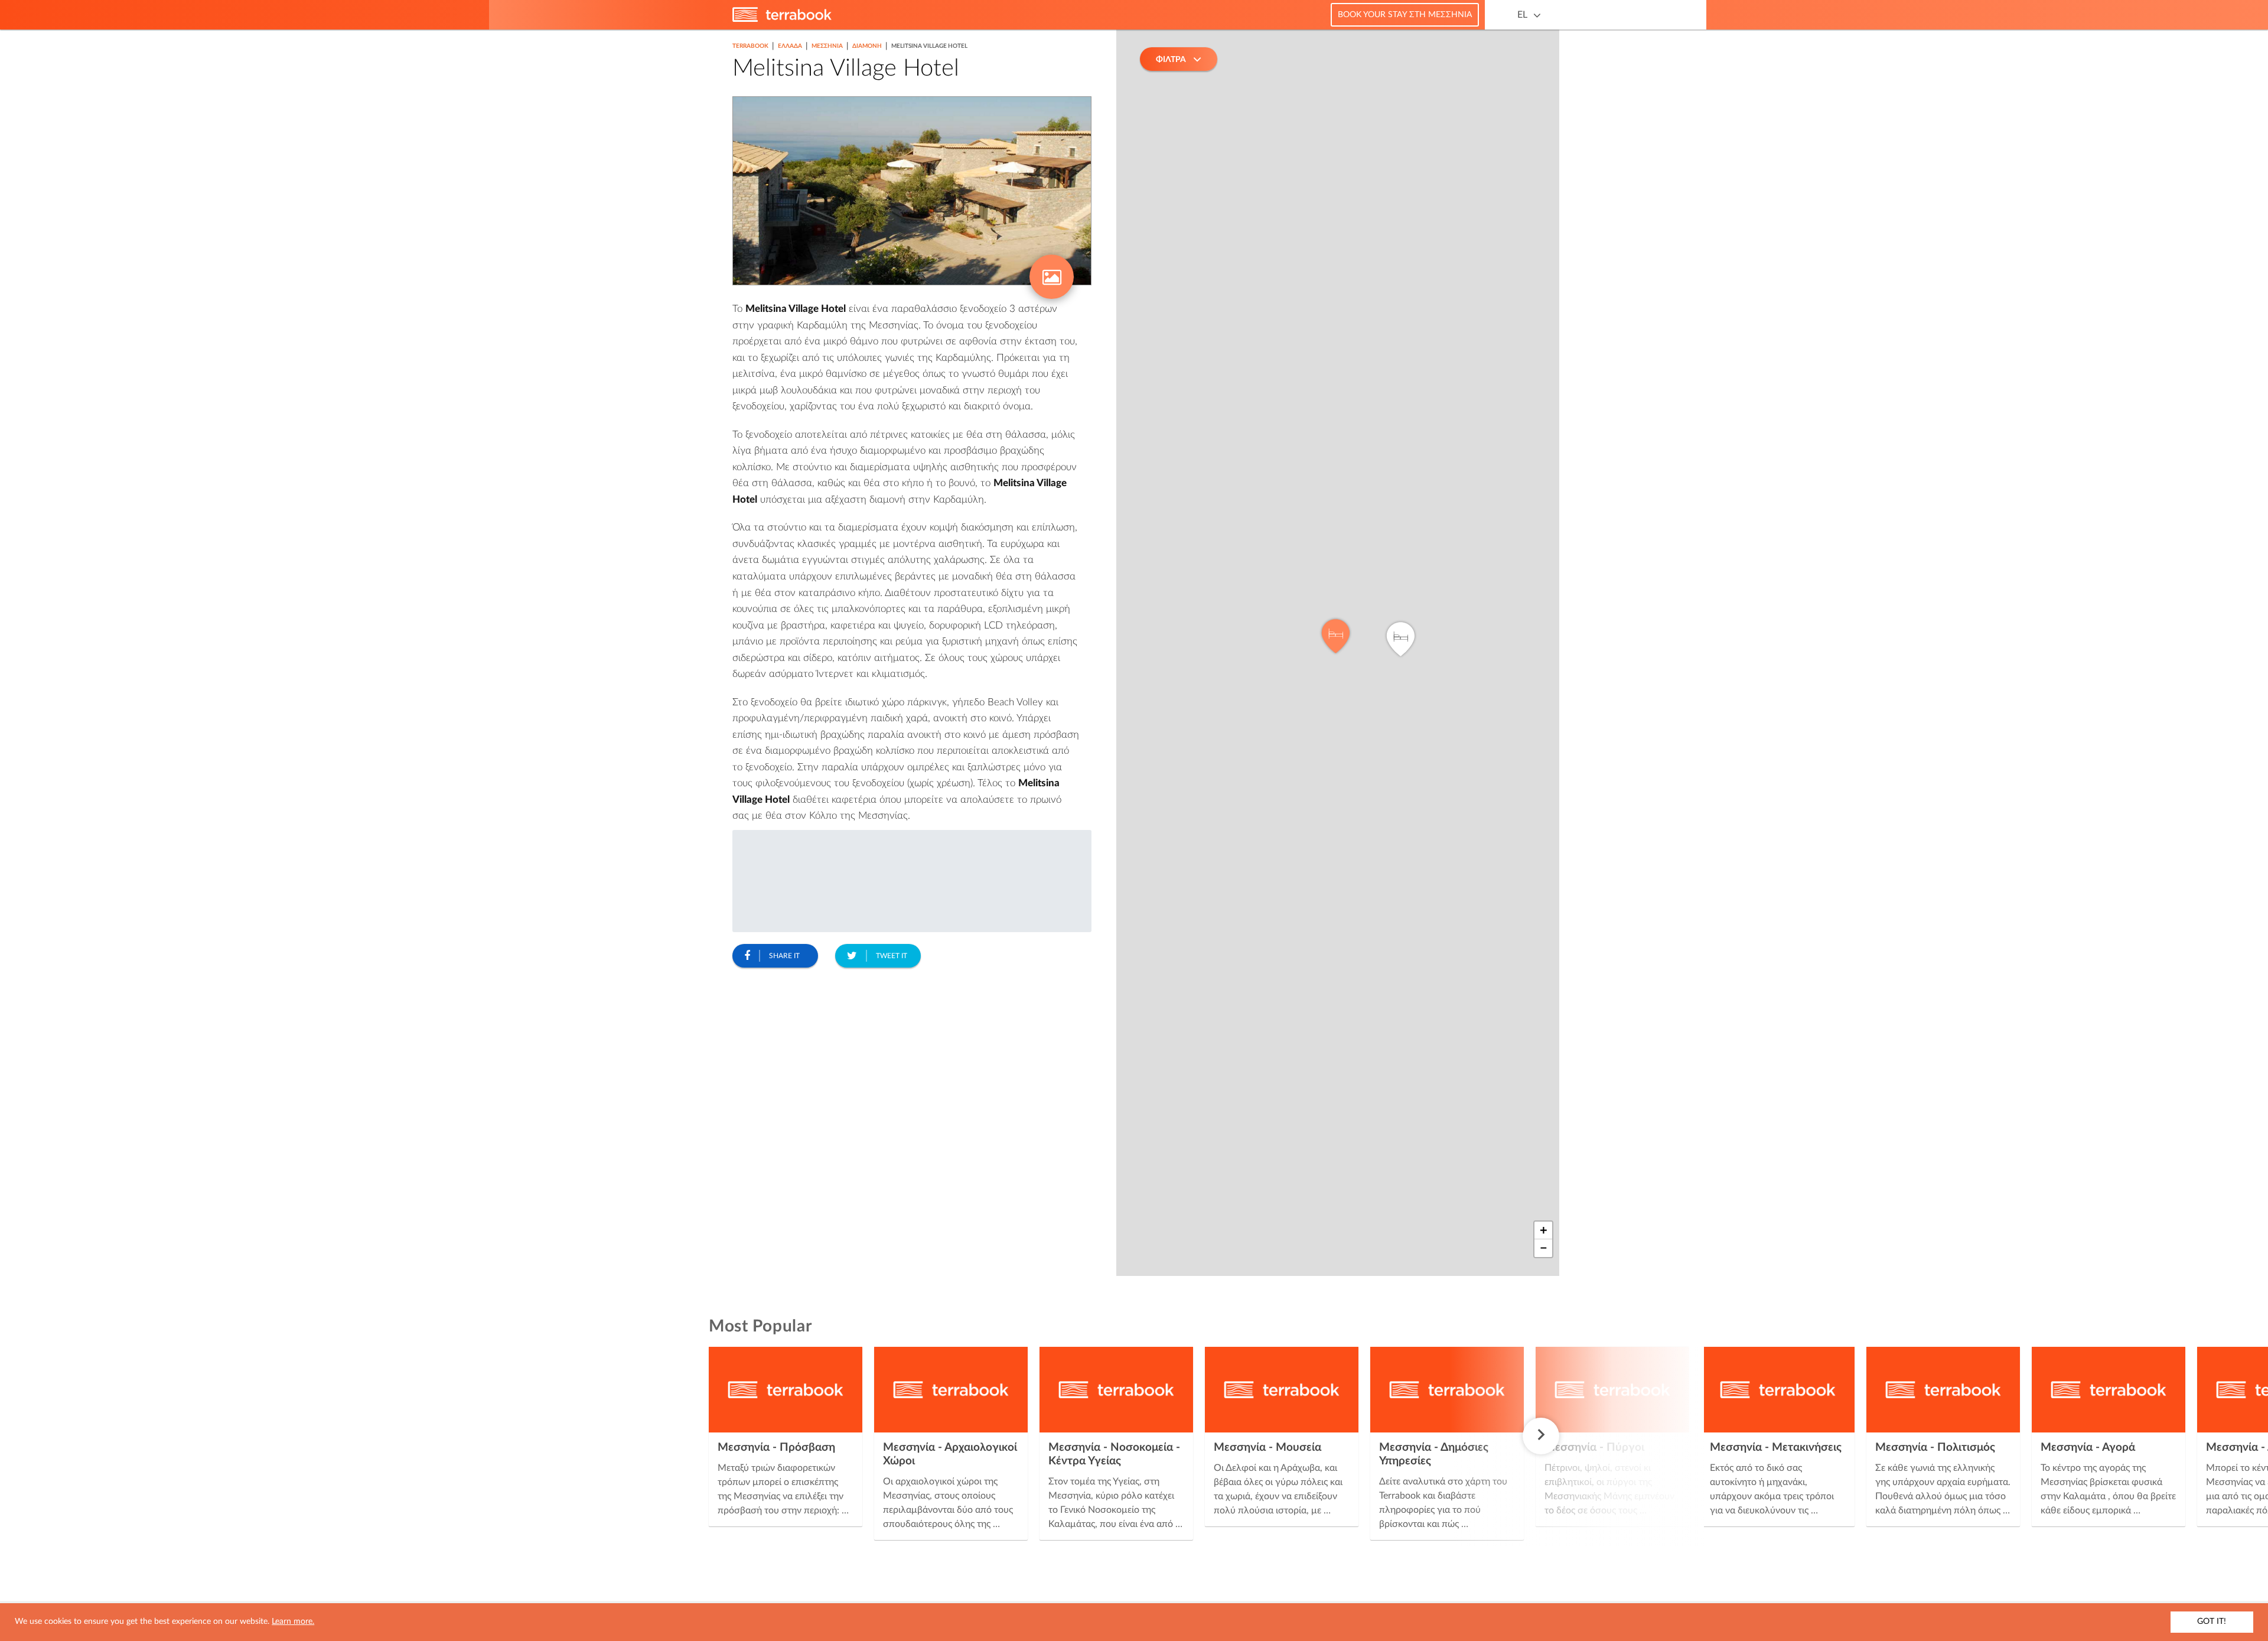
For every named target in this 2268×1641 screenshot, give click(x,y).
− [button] (1544, 1248)
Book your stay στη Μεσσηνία (1405, 15)
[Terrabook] (782, 19)
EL (1522, 15)
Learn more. (293, 1622)
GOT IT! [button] (2212, 1622)
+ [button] (1544, 1230)
